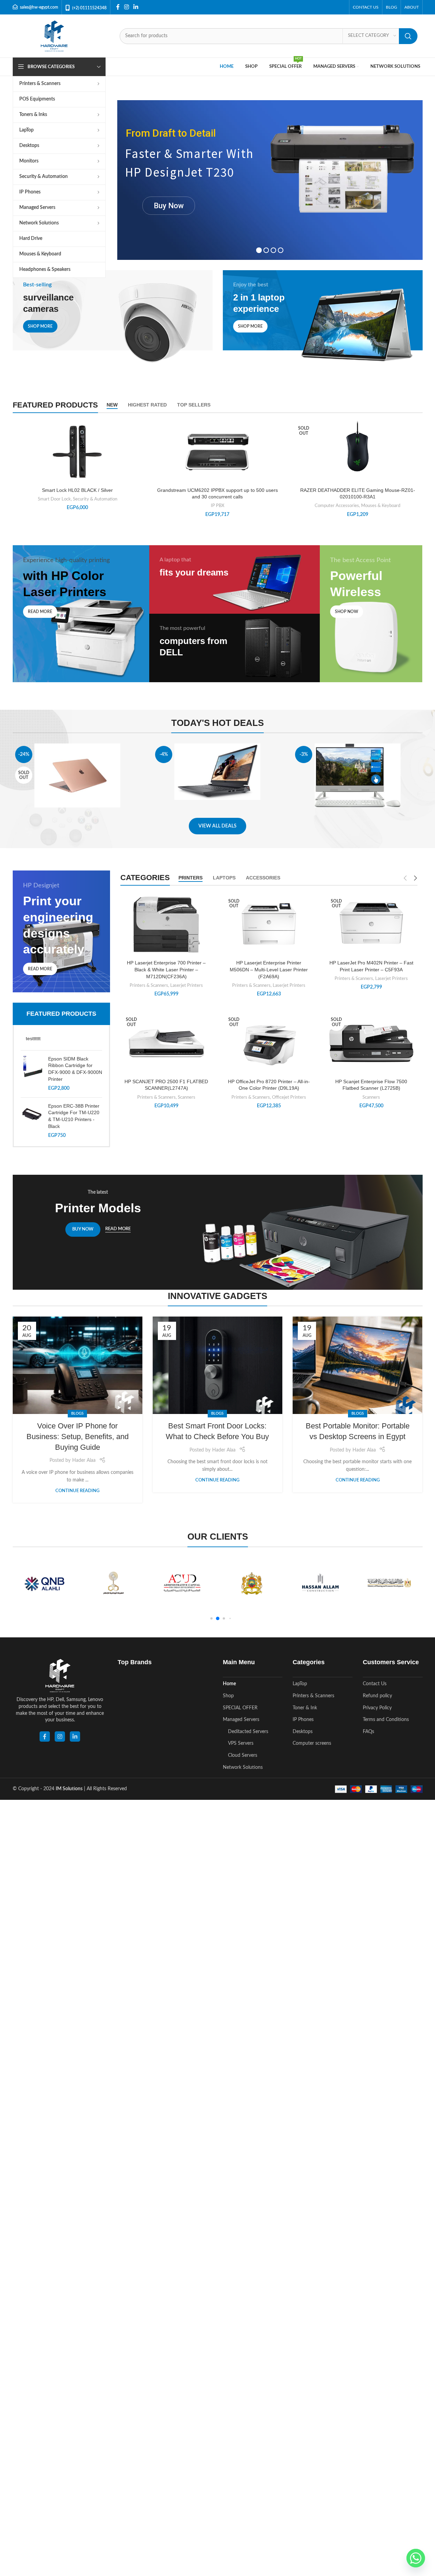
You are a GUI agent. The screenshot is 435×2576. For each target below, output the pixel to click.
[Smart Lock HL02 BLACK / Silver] (78, 452)
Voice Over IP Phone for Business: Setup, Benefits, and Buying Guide (78, 1437)
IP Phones (303, 1720)
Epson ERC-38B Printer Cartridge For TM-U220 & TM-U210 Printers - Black (74, 1116)
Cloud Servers (243, 1755)
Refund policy (377, 1696)
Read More (118, 1229)
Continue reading (77, 1491)
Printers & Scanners (149, 985)
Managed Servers (241, 1720)
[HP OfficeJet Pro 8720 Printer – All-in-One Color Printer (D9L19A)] (269, 1044)
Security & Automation (95, 499)
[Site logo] (54, 36)
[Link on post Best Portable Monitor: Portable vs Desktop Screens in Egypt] (357, 1365)
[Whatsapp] (416, 2558)
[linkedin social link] (75, 1736)
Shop (228, 1696)
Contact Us (375, 1684)
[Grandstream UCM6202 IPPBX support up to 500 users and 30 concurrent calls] (217, 452)
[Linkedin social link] (136, 7)
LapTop (300, 1684)
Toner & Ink (305, 1708)
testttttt (33, 1038)
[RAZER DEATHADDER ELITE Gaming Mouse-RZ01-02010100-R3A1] (357, 449)
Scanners (187, 1097)
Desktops (303, 1732)
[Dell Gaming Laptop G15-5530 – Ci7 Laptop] (217, 772)
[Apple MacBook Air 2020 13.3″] (78, 775)
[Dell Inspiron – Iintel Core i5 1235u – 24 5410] (357, 776)
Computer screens (312, 1743)
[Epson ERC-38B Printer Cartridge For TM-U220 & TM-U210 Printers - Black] (32, 1121)
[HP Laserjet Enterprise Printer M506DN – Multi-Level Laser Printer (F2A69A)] (269, 925)
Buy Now (169, 206)
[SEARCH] (408, 36)
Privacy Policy (377, 1708)
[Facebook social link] (118, 7)
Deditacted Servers (248, 1732)
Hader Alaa (84, 1460)
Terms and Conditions (386, 1720)
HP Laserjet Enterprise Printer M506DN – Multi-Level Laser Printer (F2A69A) (269, 969)
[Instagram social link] (127, 7)
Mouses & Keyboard (381, 506)
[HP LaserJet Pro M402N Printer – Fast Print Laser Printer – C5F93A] (371, 925)
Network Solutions (243, 1767)
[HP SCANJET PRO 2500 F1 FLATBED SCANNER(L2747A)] (166, 1043)
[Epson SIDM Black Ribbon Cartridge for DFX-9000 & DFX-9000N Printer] (32, 1074)
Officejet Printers (289, 1097)
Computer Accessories (337, 506)
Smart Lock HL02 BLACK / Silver (77, 490)
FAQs (368, 1732)
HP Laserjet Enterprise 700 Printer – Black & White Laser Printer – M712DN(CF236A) (166, 969)
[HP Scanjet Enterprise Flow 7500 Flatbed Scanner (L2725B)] (371, 1044)
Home (229, 1684)
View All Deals (217, 826)
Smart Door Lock (54, 499)
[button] (211, 1619)
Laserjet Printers (187, 985)
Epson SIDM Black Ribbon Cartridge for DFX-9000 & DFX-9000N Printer (75, 1069)
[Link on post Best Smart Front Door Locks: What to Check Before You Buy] (217, 1365)
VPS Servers (241, 1743)
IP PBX (217, 506)
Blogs (77, 1413)
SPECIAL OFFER (240, 1708)
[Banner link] (113, 320)
